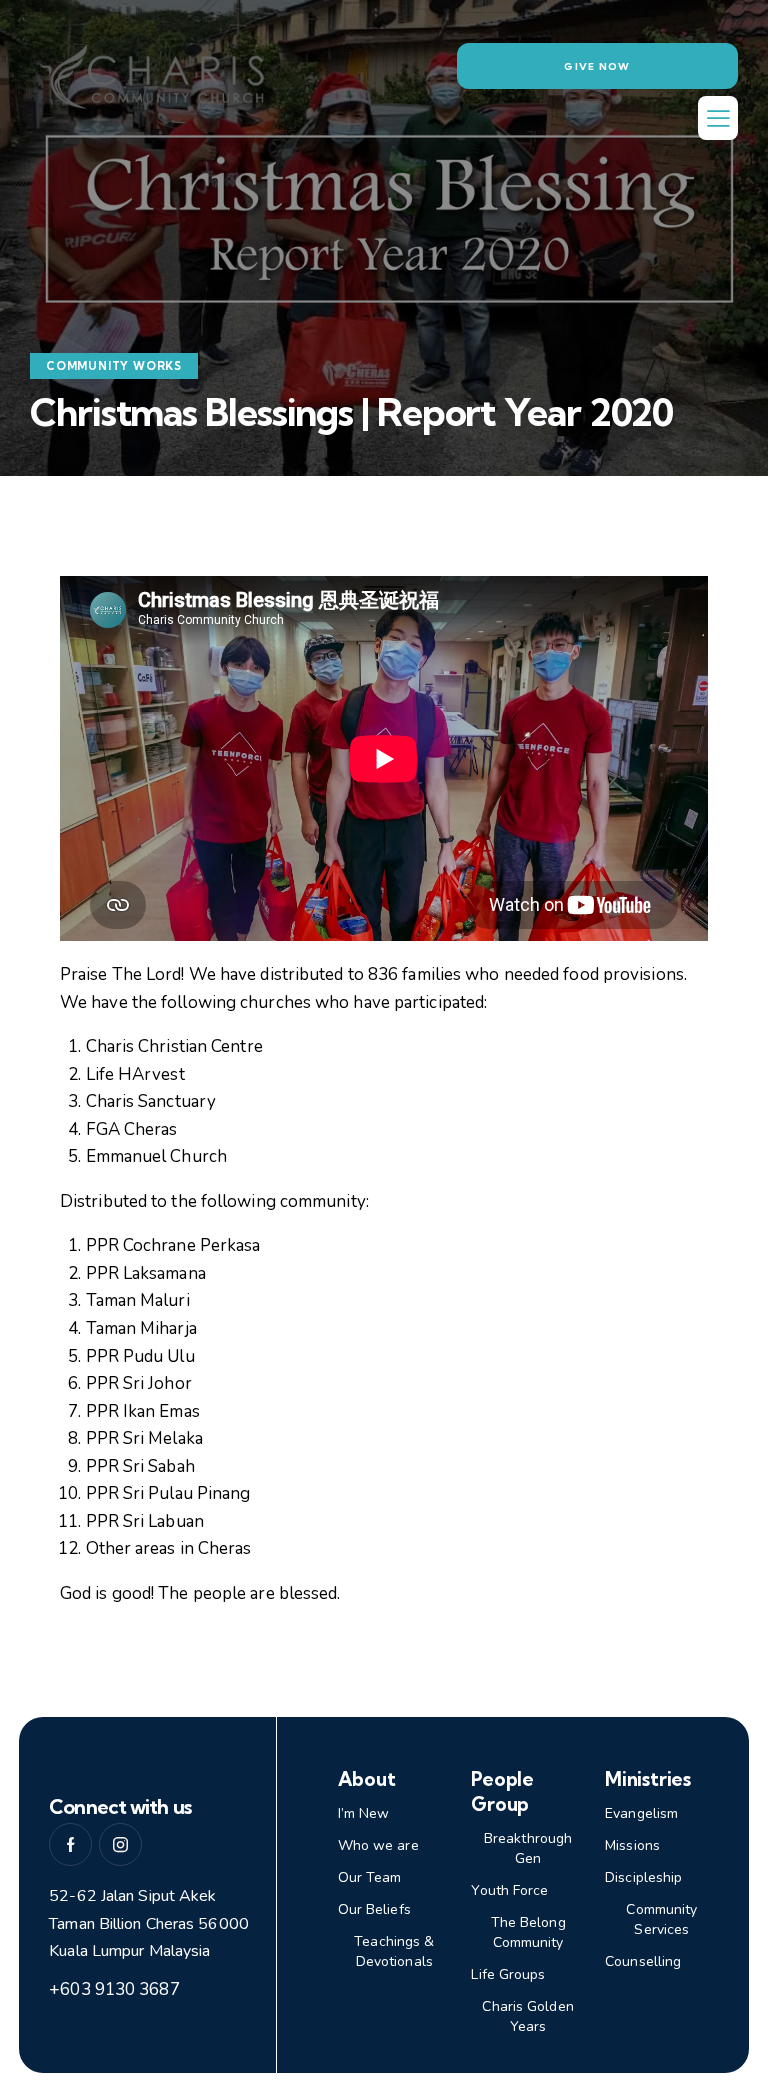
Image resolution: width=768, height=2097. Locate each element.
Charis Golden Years (527, 2016)
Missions (632, 1845)
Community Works (114, 366)
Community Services (661, 1919)
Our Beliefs (374, 1909)
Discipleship (643, 1877)
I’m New (364, 1813)
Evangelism (641, 1813)
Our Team (370, 1877)
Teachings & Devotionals (394, 1951)
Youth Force (509, 1890)
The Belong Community (528, 1932)
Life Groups (508, 1974)
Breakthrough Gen (528, 1848)
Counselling (643, 1961)
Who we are (378, 1845)
